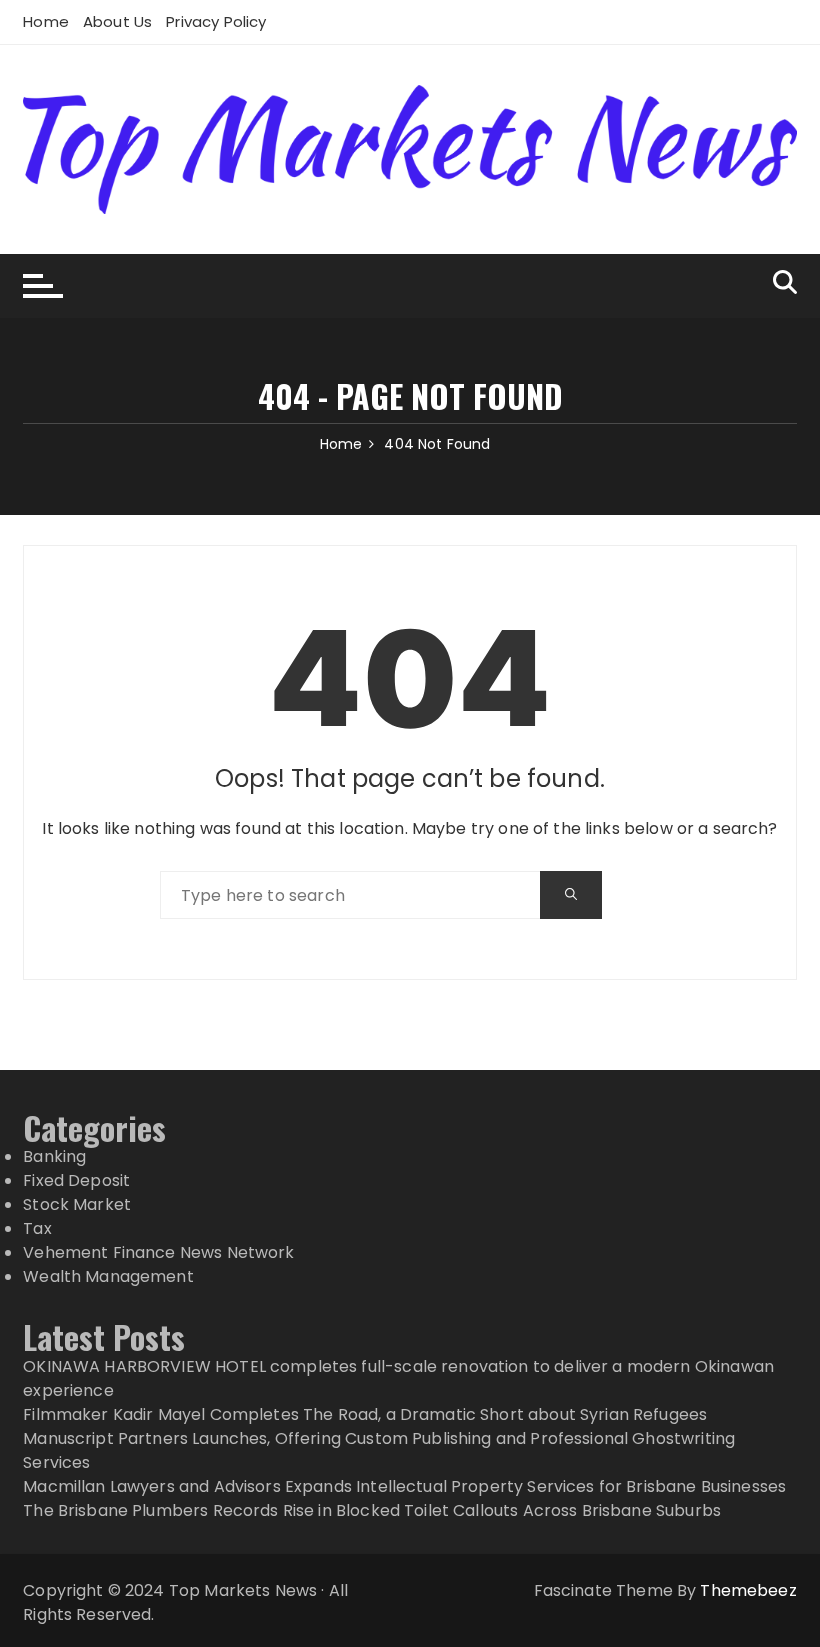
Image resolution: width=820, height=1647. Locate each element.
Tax (37, 1228)
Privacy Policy (216, 21)
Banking (54, 1156)
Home (46, 21)
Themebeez (748, 1590)
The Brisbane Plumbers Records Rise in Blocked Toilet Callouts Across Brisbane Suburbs (372, 1510)
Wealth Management (108, 1276)
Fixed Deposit (76, 1180)
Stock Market (77, 1204)
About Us (117, 21)
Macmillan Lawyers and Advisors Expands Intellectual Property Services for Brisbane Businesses (404, 1486)
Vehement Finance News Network (158, 1252)
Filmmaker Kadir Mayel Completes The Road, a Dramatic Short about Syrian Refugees (365, 1414)
